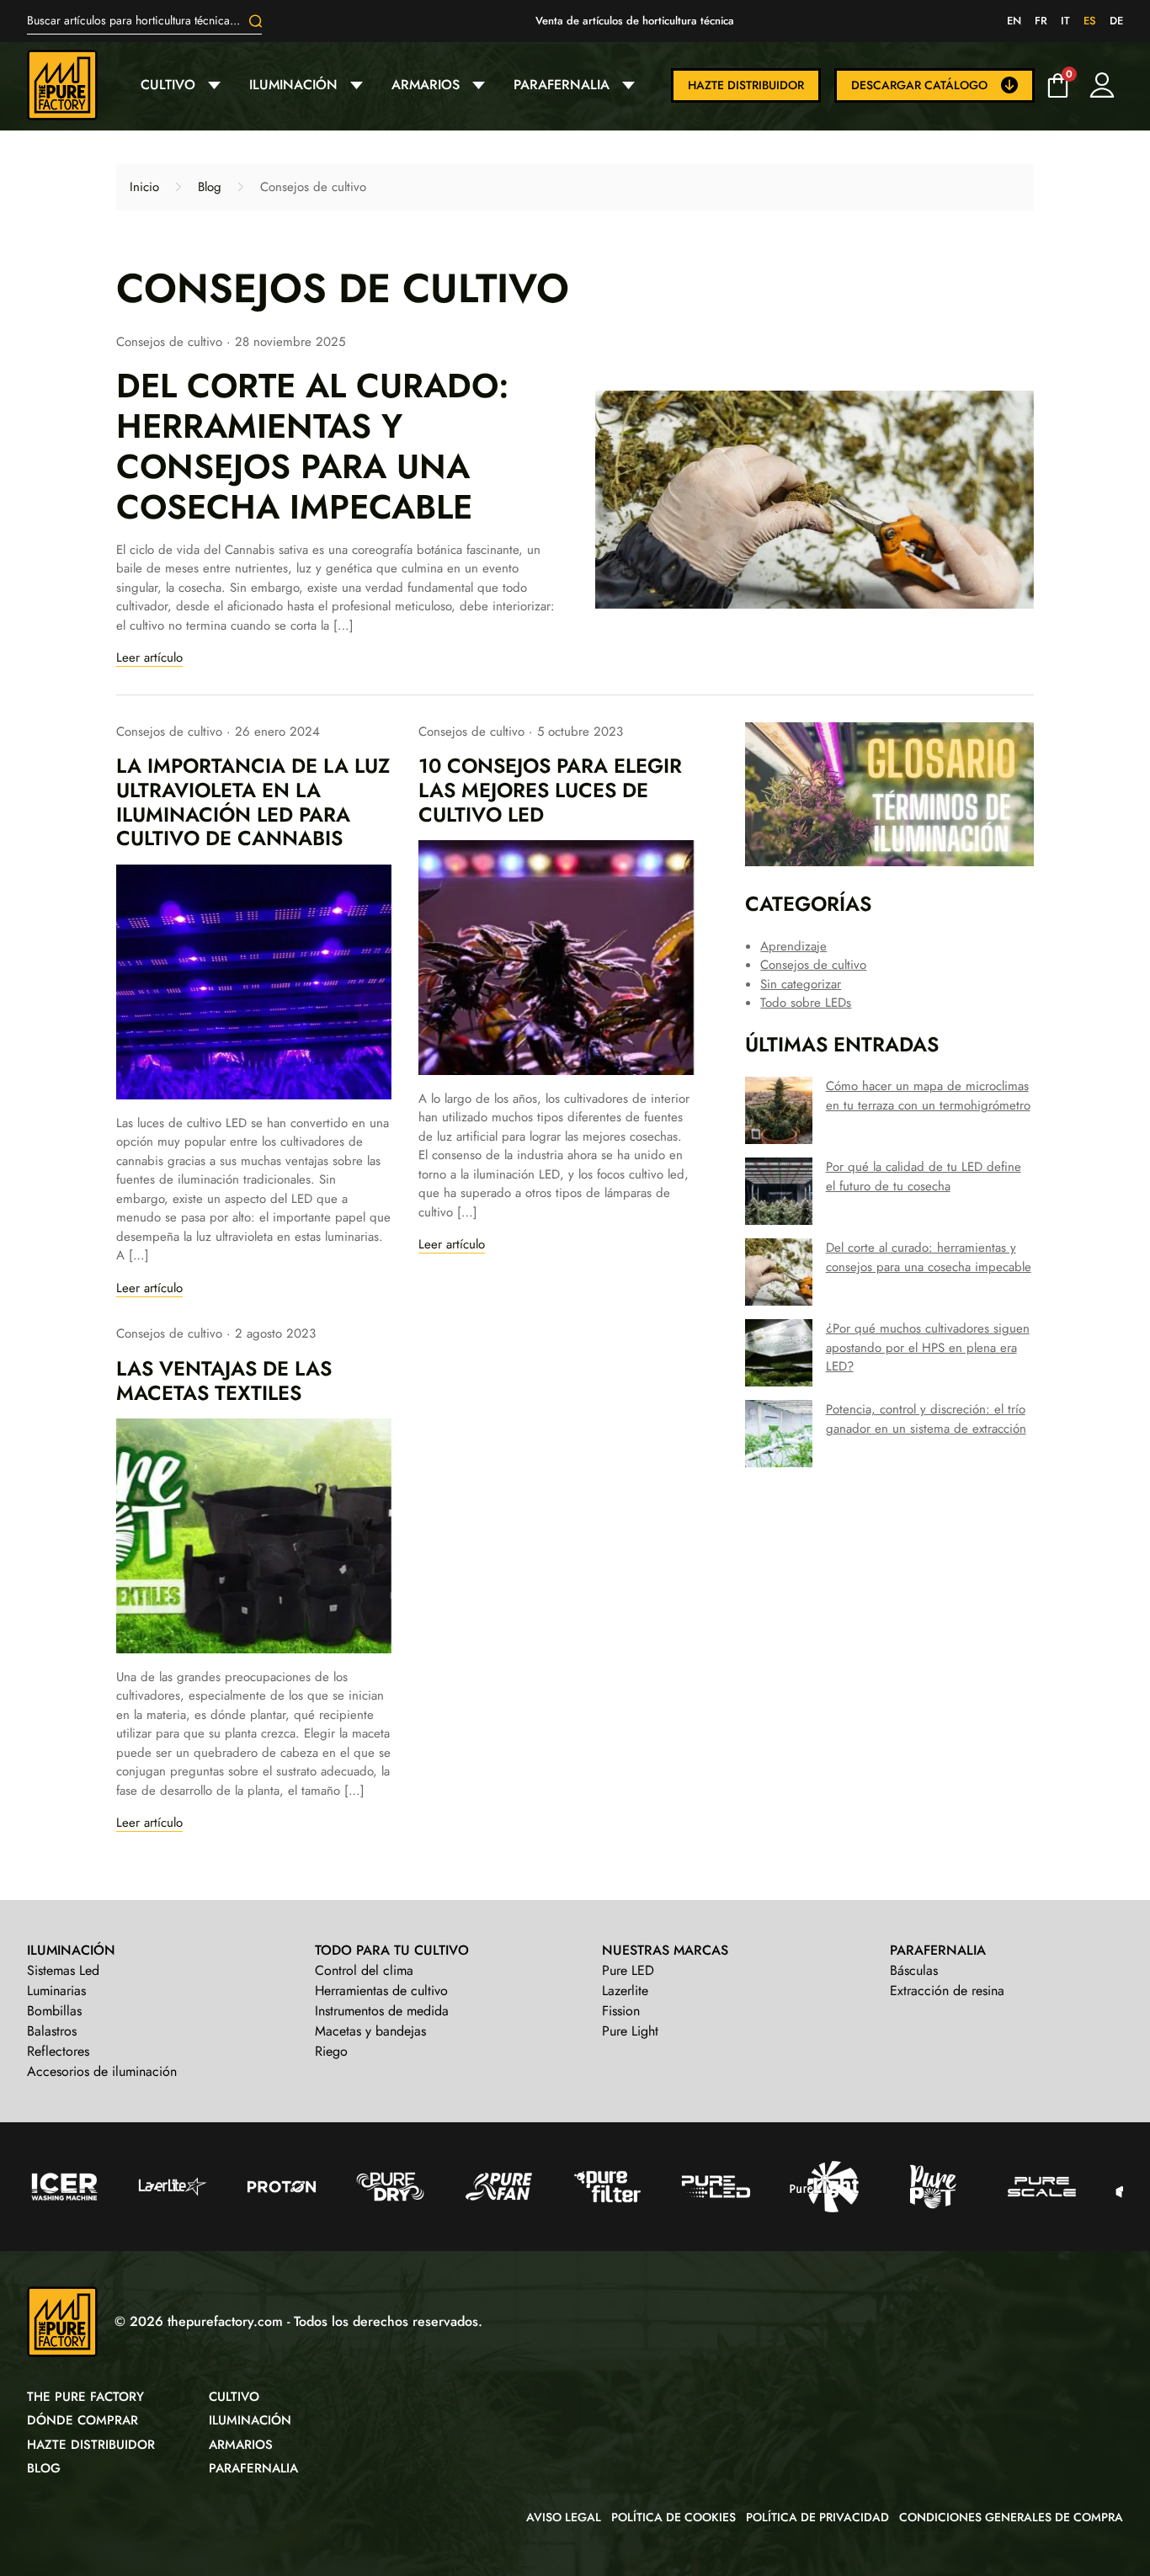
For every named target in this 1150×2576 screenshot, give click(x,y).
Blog (210, 187)
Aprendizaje (793, 946)
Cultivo (168, 85)
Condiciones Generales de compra (1011, 2517)
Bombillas (54, 2011)
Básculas (914, 1970)
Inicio (144, 187)
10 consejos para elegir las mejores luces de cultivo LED (550, 790)
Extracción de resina (947, 1991)
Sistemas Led (63, 1970)
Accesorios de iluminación (102, 2071)
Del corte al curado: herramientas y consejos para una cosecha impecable (313, 446)
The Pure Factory (85, 2397)
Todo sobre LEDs (806, 1003)
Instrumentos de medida (382, 2011)
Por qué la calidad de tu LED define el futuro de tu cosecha (924, 1176)
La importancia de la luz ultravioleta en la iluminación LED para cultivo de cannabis (253, 802)
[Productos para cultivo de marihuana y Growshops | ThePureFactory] (77, 85)
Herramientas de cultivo (381, 1991)
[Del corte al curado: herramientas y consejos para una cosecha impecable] (815, 500)
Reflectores (58, 2051)
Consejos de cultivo (169, 342)
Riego (331, 2051)
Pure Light (630, 2031)
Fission (621, 2011)
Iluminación (293, 85)
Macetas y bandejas (370, 2031)
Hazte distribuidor (746, 85)
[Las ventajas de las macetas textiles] (254, 1536)
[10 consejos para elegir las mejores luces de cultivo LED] (556, 958)
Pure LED (628, 1970)
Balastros (52, 2031)
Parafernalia (562, 85)
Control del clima (364, 1970)
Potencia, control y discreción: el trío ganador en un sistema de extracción (926, 1419)
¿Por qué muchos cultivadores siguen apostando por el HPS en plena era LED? (928, 1347)
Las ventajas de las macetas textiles (224, 1381)
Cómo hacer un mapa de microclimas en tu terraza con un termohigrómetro (928, 1096)
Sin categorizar (801, 984)
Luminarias (56, 1991)
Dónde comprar (83, 2420)
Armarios (426, 85)
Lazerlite (625, 1991)
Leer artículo (149, 657)
